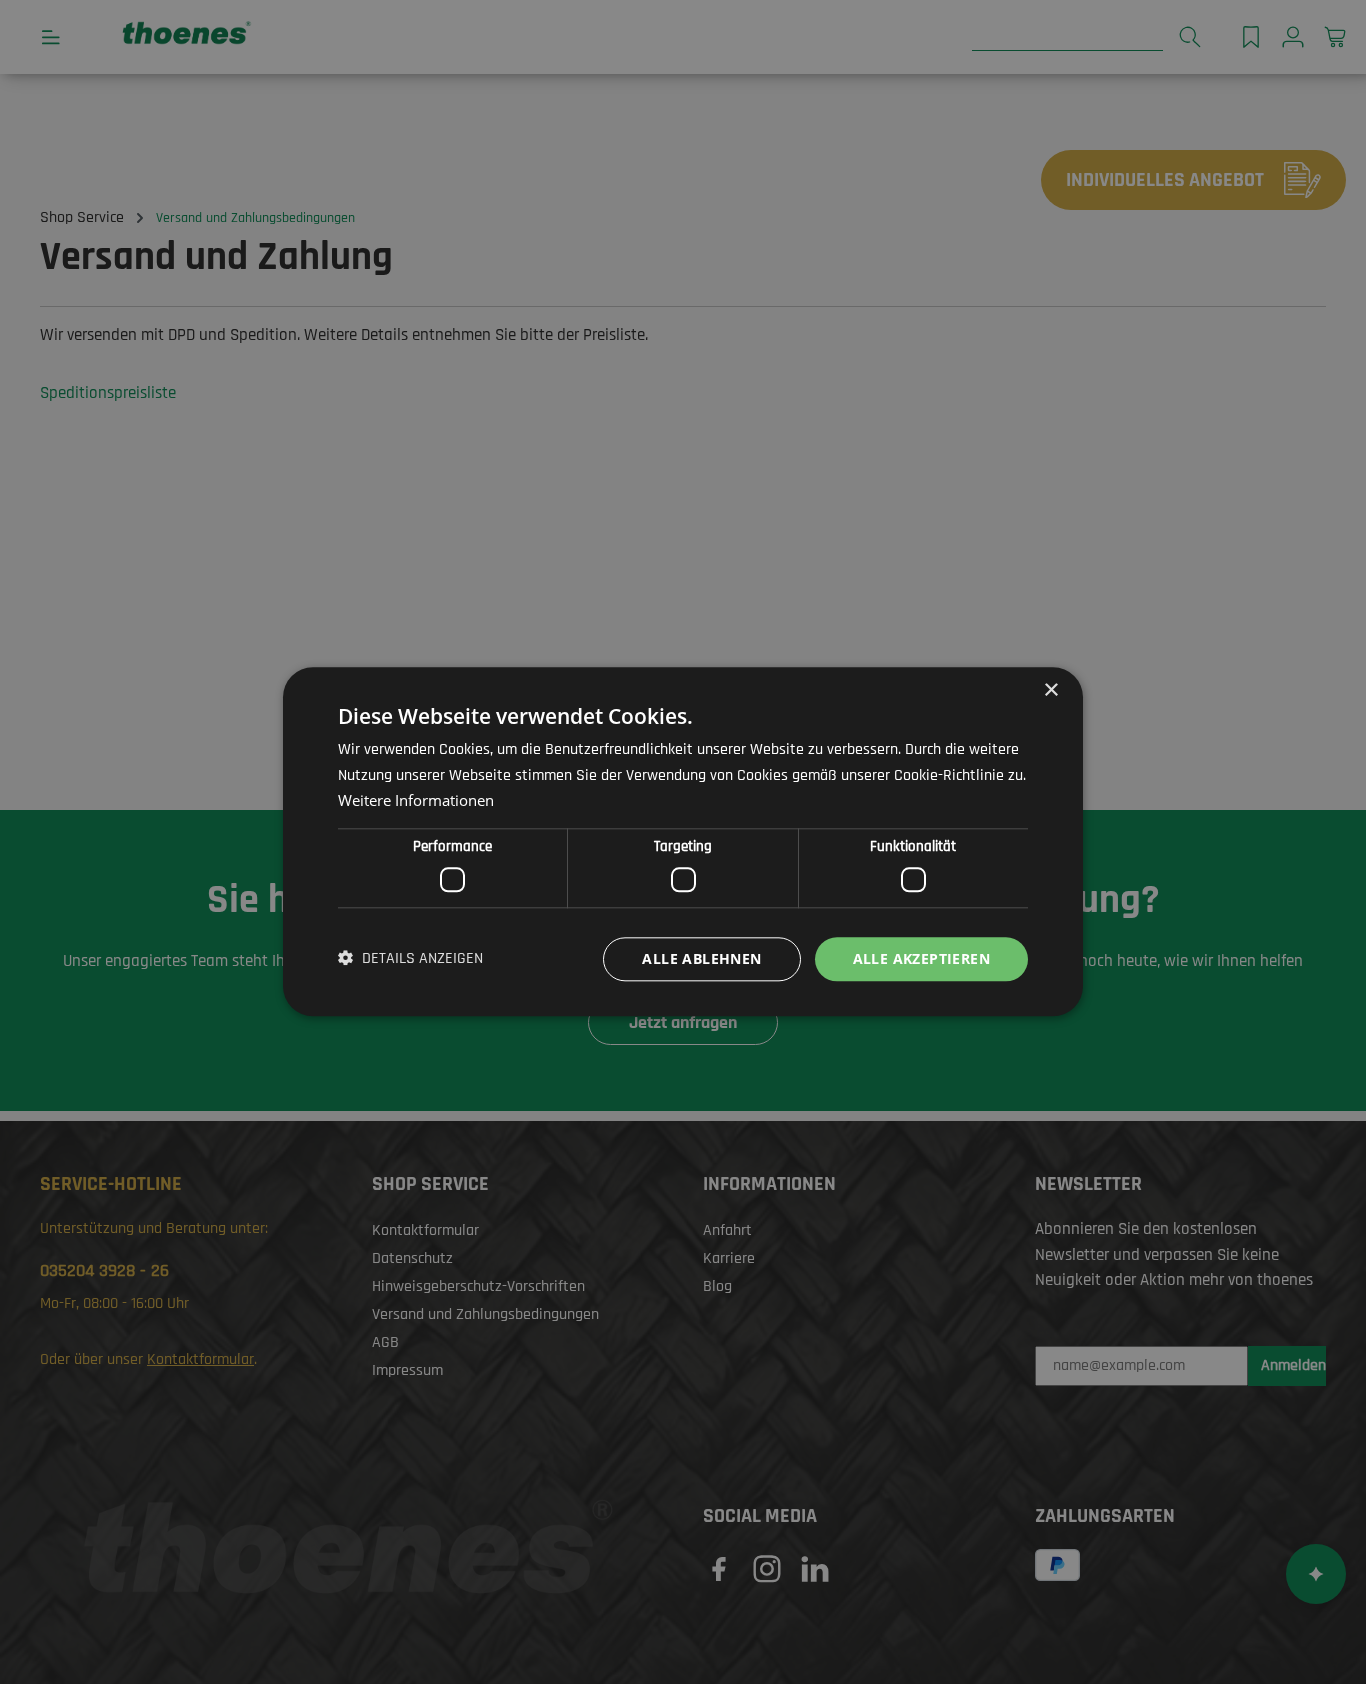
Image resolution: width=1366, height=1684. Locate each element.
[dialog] (683, 841)
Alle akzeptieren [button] (921, 958)
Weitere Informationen (416, 801)
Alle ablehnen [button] (701, 958)
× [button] (1050, 690)
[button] (410, 959)
